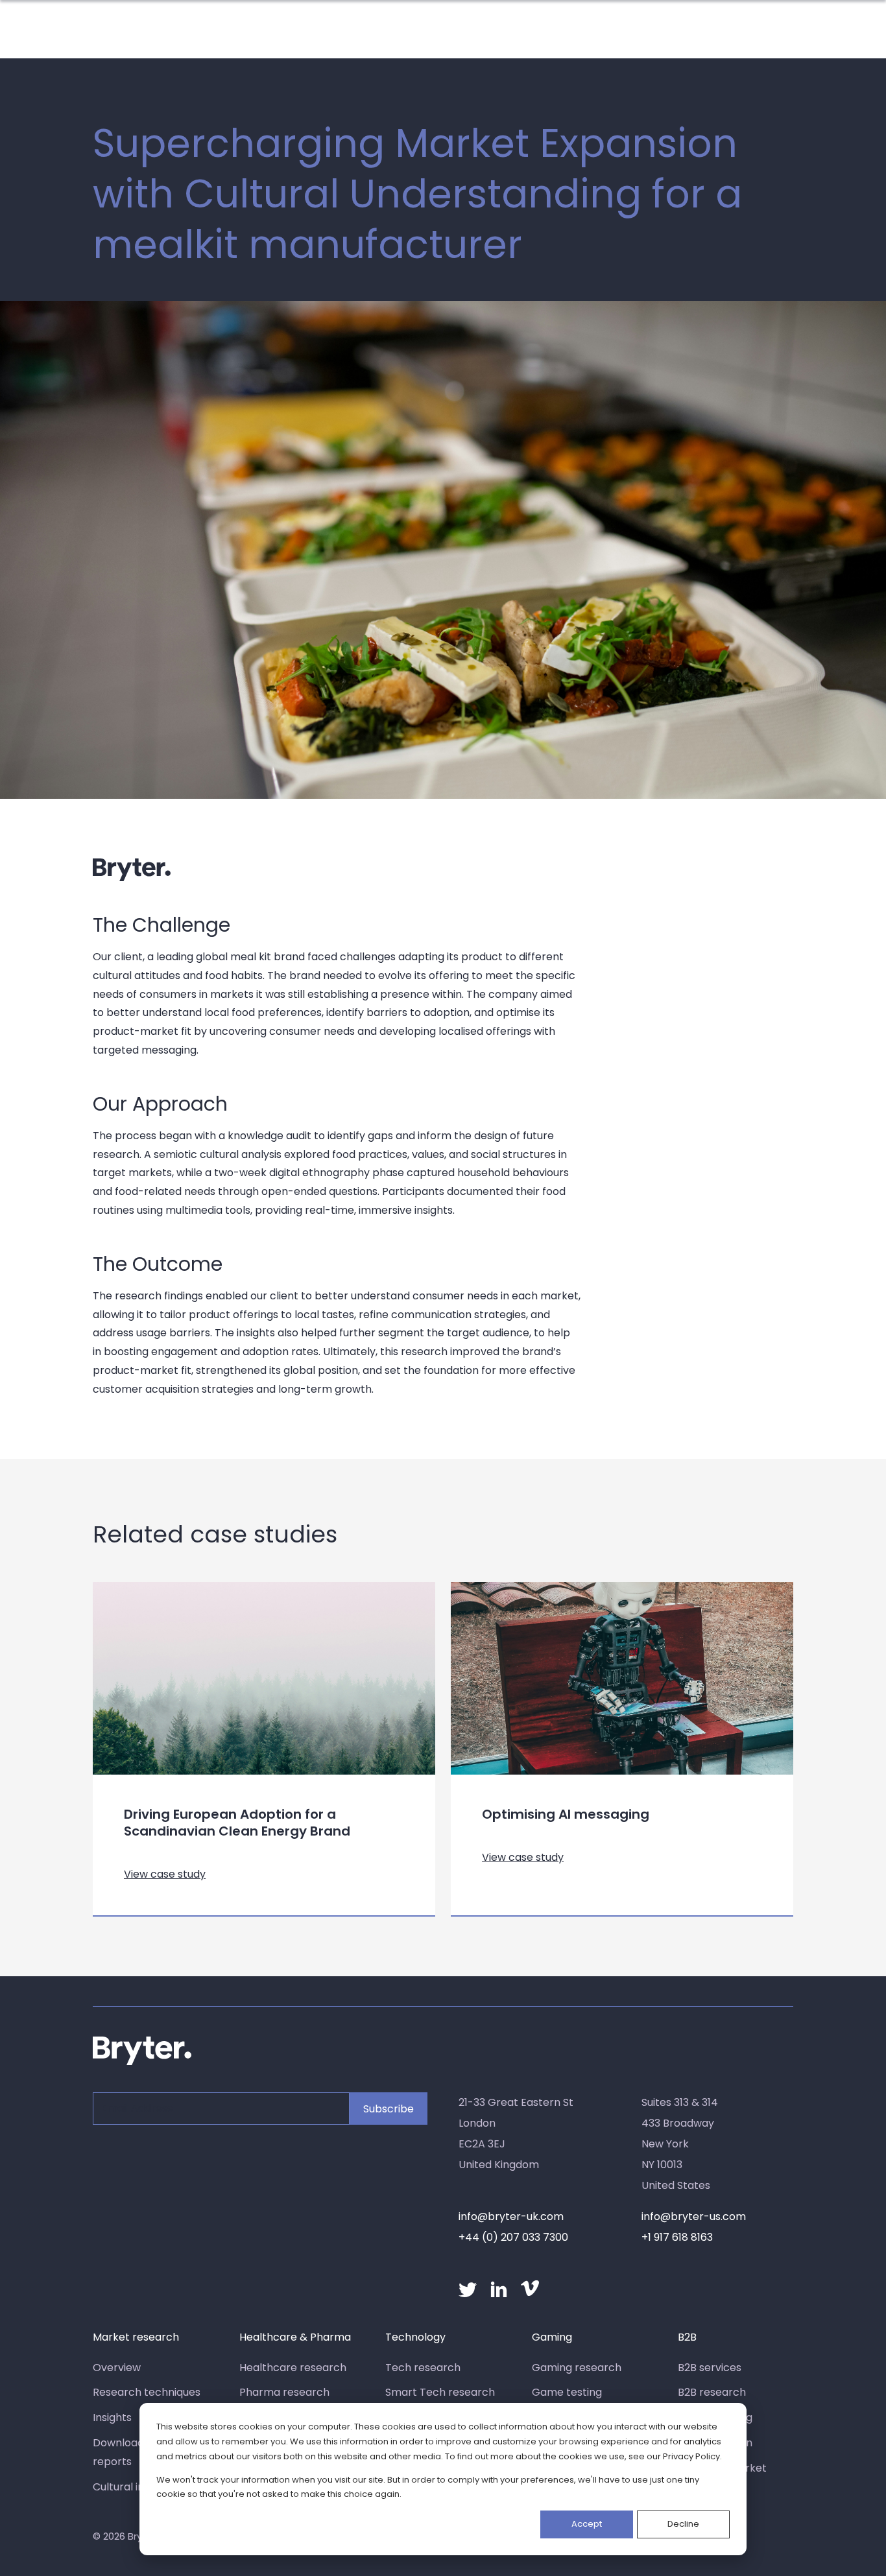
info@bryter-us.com (694, 2216)
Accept (587, 2524)
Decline (683, 2524)
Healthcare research (293, 2368)
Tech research (423, 2368)
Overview (117, 2368)
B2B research (712, 2392)
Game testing (567, 2392)
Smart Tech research (440, 2392)
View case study (165, 1874)
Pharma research (284, 2392)
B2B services (710, 2368)
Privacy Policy (691, 2456)
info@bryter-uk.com (511, 2216)
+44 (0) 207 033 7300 (513, 2237)
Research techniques (147, 2392)
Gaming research (577, 2368)
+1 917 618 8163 (677, 2237)
